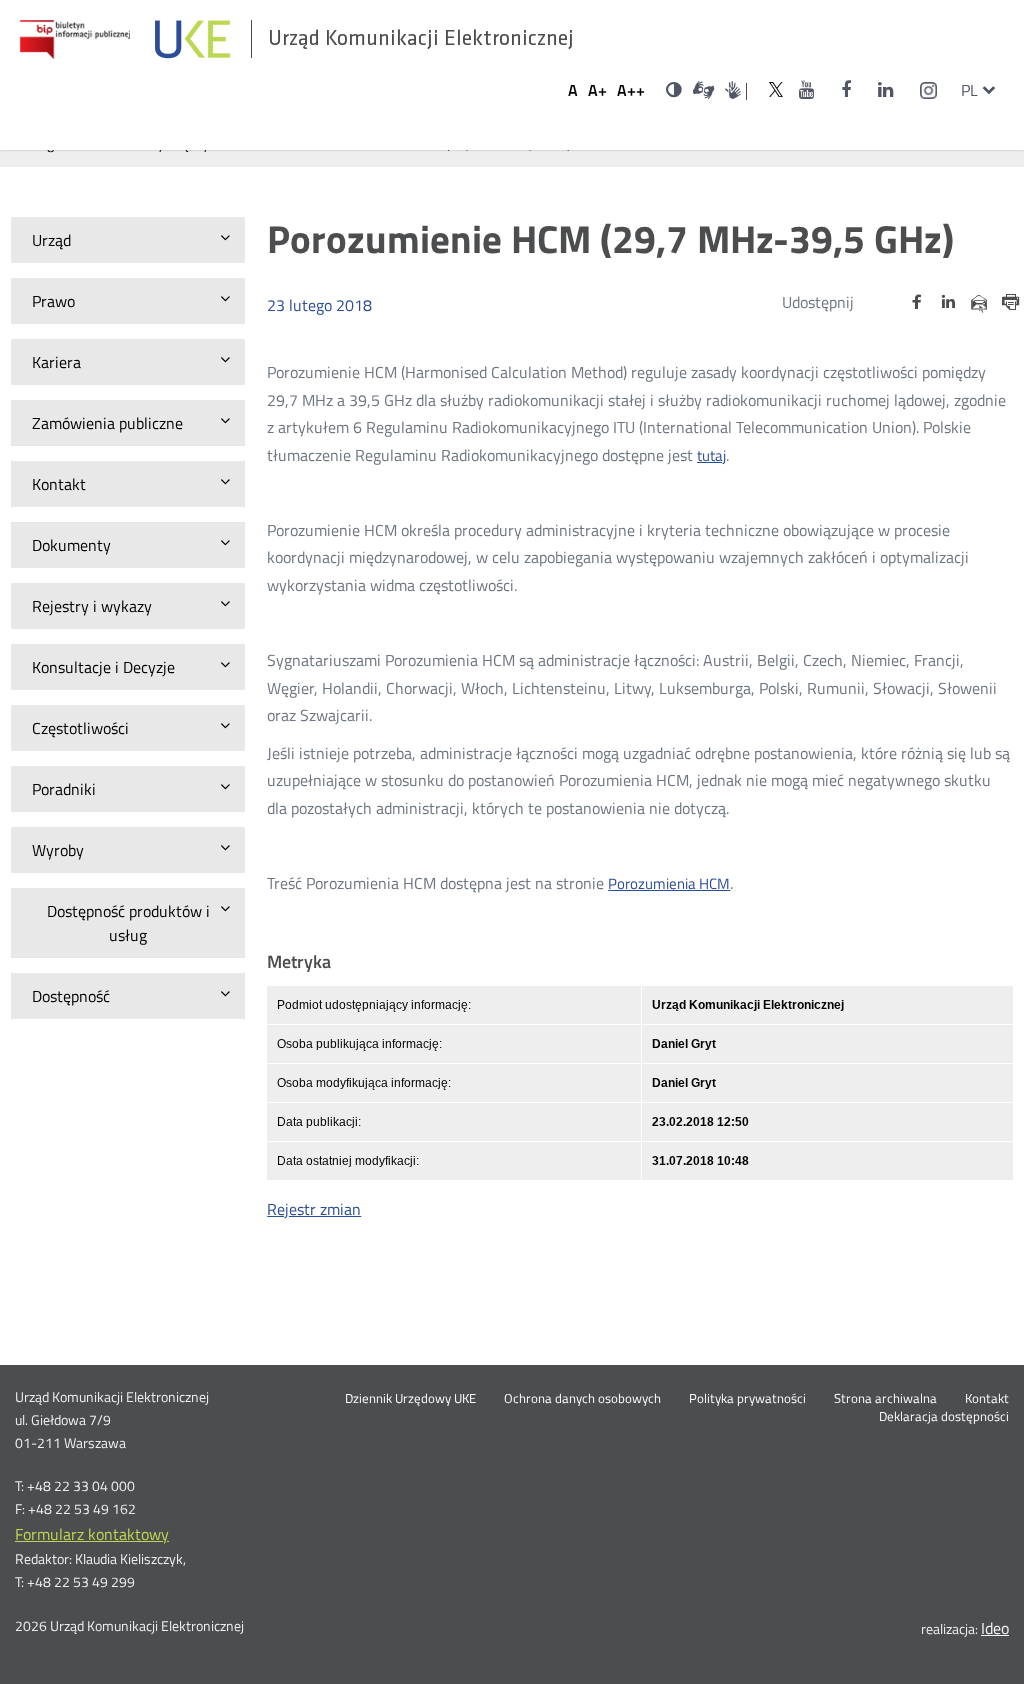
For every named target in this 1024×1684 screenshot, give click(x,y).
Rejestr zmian (314, 1209)
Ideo (995, 1628)
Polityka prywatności (747, 1399)
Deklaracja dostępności (944, 1417)
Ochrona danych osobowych (582, 1399)
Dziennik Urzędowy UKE (410, 1399)
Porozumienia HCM (669, 884)
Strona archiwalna (885, 1399)
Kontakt (987, 1399)
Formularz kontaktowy (92, 1534)
